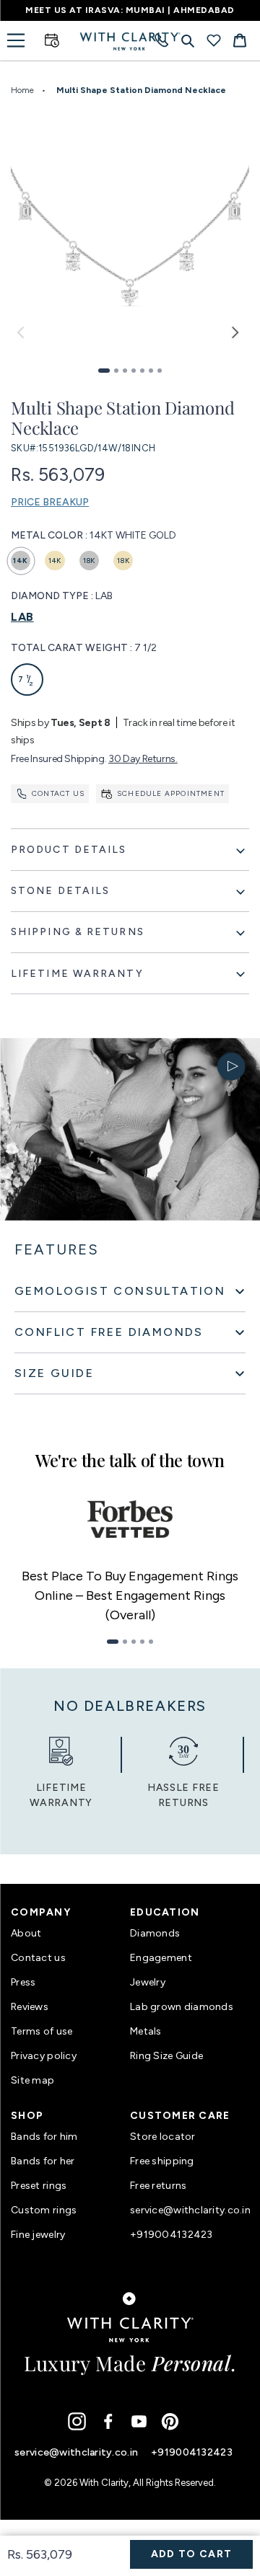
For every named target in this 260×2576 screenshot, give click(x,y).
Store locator (163, 2137)
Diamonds (155, 1933)
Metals (146, 2031)
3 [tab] (125, 371)
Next (235, 337)
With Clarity (104, 2483)
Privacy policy (44, 2056)
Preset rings (39, 2186)
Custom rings (44, 2210)
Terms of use (42, 2031)
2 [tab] (116, 371)
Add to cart (192, 2554)
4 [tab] (134, 371)
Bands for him (44, 2137)
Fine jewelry (38, 2235)
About (26, 1933)
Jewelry (148, 1982)
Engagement (161, 1958)
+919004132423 (172, 2235)
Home (22, 90)
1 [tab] (104, 371)
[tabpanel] (130, 235)
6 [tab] (151, 371)
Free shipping (162, 2161)
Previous (25, 337)
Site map (32, 2080)
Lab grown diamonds (182, 2007)
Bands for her (43, 2161)
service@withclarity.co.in (190, 2210)
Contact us (58, 793)
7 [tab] (160, 371)
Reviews (30, 2007)
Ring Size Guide (166, 2056)
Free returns (158, 2186)
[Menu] (16, 40)
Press (23, 1982)
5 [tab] (142, 371)
